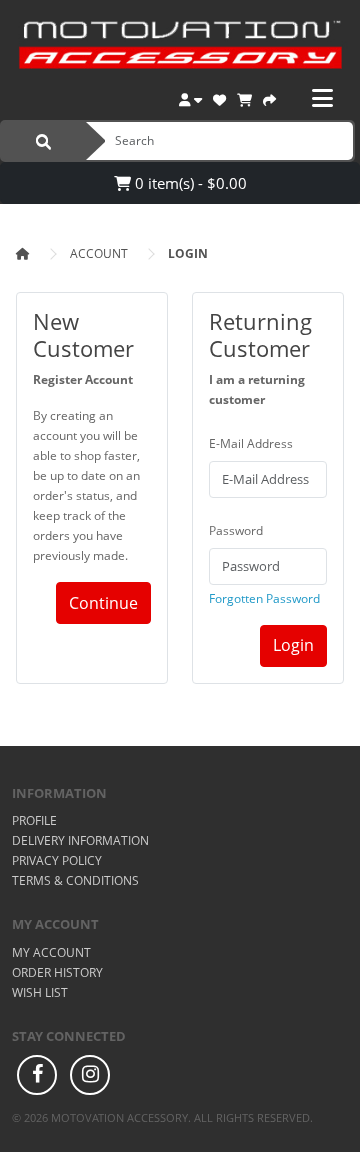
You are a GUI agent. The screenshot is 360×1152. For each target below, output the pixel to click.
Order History (57, 972)
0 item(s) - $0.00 (189, 183)
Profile (34, 820)
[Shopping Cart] (244, 97)
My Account (51, 952)
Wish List (40, 992)
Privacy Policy (57, 860)
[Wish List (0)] (219, 97)
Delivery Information (80, 840)
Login (188, 253)
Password (236, 530)
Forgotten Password (264, 598)
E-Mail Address (251, 443)
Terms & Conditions (75, 880)
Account (99, 253)
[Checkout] (269, 97)
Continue (103, 603)
